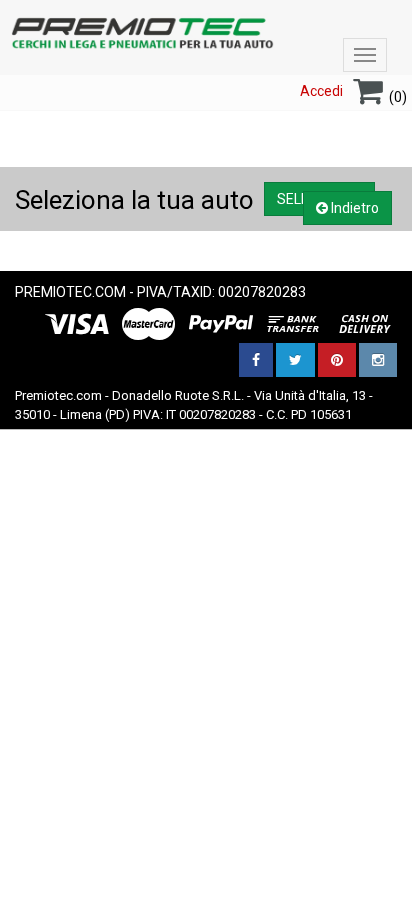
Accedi (321, 91)
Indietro (353, 208)
